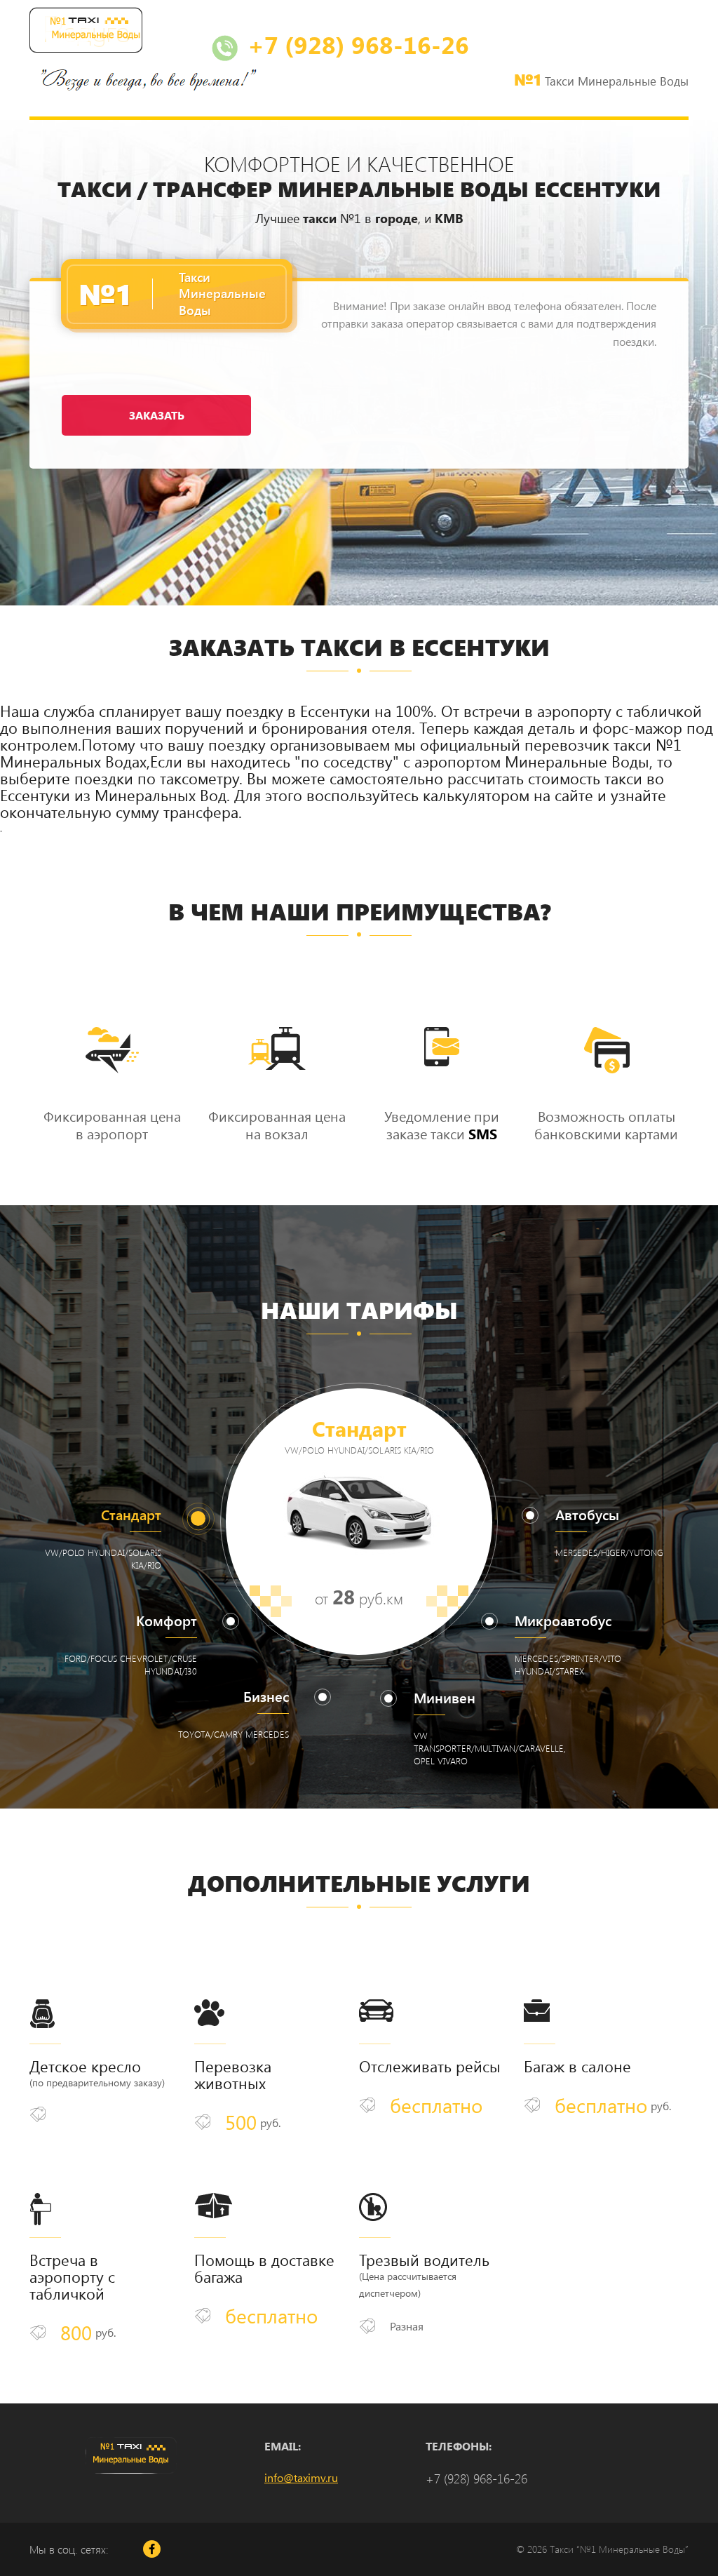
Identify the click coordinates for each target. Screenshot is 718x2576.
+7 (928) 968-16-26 (355, 44)
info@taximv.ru (301, 2477)
